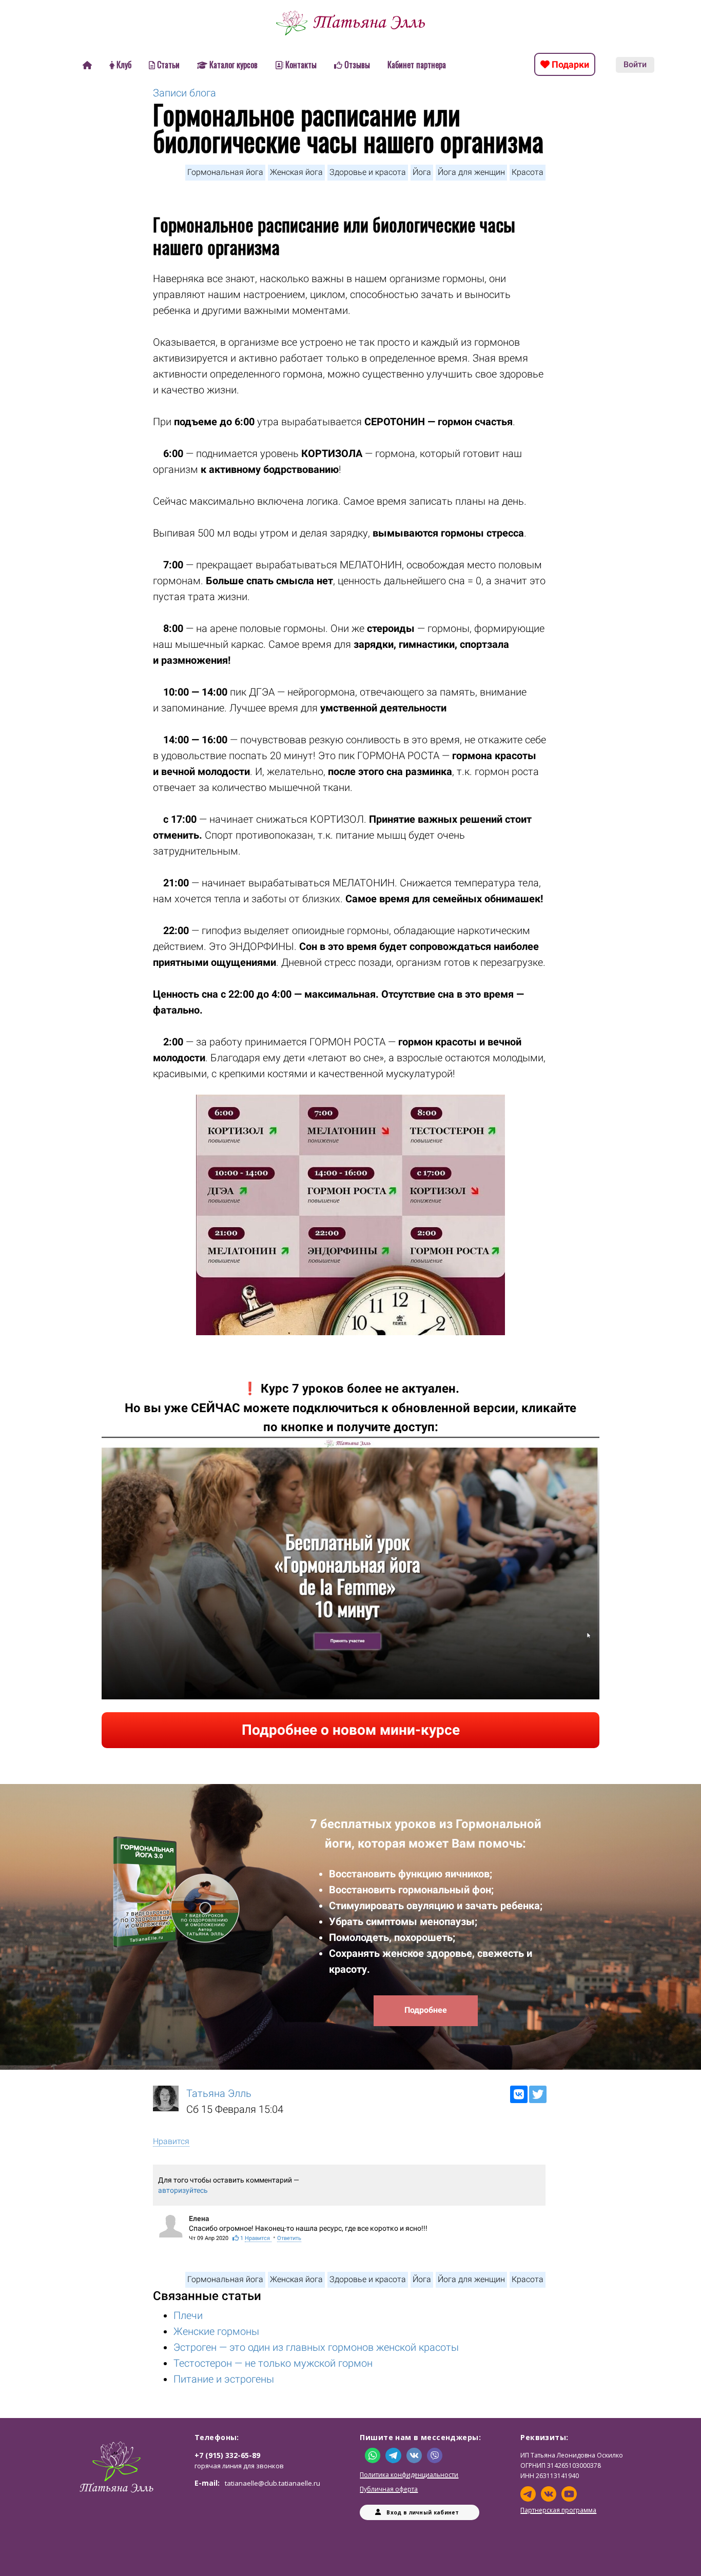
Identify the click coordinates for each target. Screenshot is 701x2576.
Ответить (289, 2238)
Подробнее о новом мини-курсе (351, 1730)
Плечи (188, 2315)
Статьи (168, 65)
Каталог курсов (233, 65)
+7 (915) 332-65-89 (227, 2455)
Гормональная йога (225, 172)
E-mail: (257, 2483)
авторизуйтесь (183, 2190)
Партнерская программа (558, 2510)
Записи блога (184, 93)
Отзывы (357, 65)
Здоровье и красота (368, 172)
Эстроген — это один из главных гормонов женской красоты (316, 2347)
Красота (528, 172)
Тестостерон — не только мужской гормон (273, 2363)
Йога (422, 172)
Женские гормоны (216, 2331)
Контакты (301, 65)
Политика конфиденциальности (409, 2475)
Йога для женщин (471, 172)
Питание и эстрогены (224, 2379)
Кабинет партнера (417, 65)
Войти (635, 64)
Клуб (124, 65)
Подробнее (426, 2010)
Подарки (569, 64)
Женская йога (296, 172)
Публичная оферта (389, 2489)
